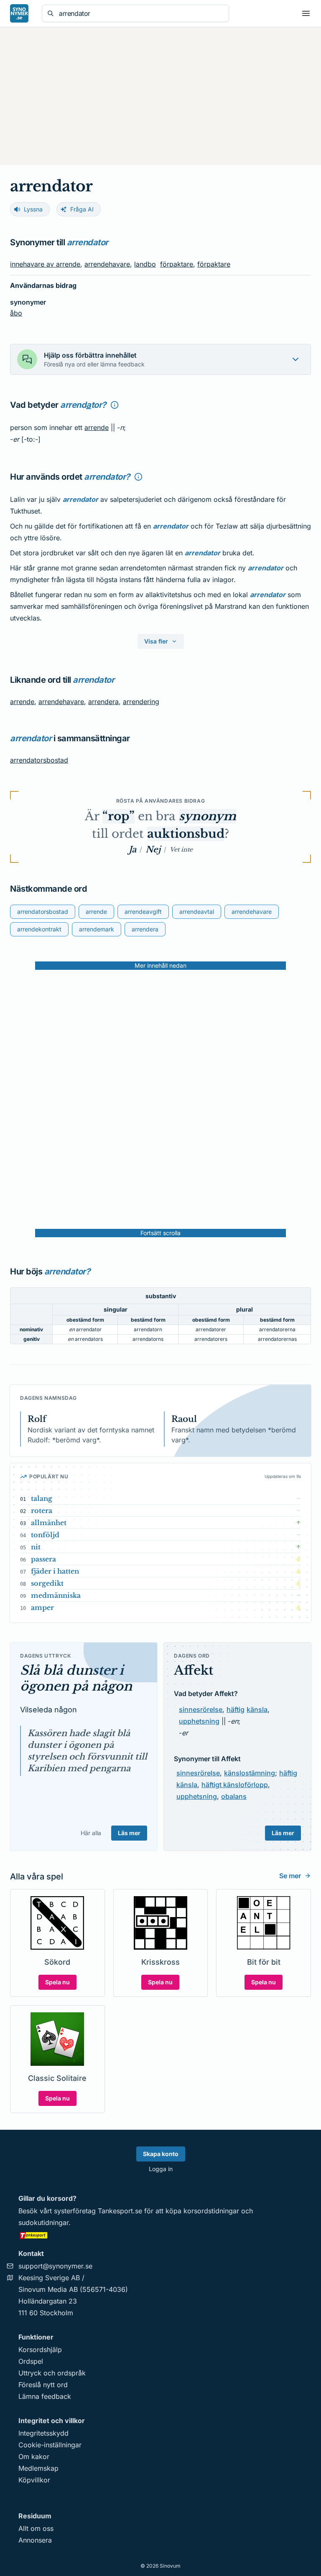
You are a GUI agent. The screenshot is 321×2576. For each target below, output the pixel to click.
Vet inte (181, 849)
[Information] (115, 405)
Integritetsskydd (43, 2433)
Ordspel (31, 2361)
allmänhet (49, 1523)
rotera (42, 1511)
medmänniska (56, 1595)
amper (42, 1607)
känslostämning (250, 1773)
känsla (257, 1709)
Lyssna (33, 209)
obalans (234, 1796)
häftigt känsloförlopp (235, 1785)
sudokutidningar (43, 2223)
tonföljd (45, 1535)
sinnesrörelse (201, 1709)
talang (42, 1498)
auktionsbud (186, 834)
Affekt (194, 1670)
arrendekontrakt (39, 929)
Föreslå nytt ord (43, 2385)
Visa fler (156, 641)
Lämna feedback (45, 2396)
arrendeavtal (197, 912)
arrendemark (97, 929)
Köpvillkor (34, 2480)
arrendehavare (107, 264)
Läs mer (129, 1833)
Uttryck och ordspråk (52, 2373)
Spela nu (57, 1982)
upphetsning (199, 1721)
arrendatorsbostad (39, 760)
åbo (16, 313)
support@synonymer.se (55, 2266)
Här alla (91, 1833)
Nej (153, 849)
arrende (97, 427)
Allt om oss (36, 2528)
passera (43, 1559)
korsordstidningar (211, 2211)
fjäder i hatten (55, 1571)
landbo (145, 264)
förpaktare (177, 264)
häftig (236, 1709)
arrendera (103, 702)
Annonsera (35, 2540)
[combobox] (141, 13)
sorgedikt (47, 1583)
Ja (132, 849)
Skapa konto (161, 2154)
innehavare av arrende (45, 264)
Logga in (161, 2169)
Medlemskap (38, 2468)
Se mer (290, 1876)
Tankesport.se (120, 2211)
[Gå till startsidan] (19, 13)
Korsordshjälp (40, 2350)
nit (36, 1547)
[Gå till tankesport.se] (160, 2235)
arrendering (141, 702)
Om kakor (34, 2456)
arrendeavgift (143, 912)
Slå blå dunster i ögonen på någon (76, 1678)
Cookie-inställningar (50, 2445)
